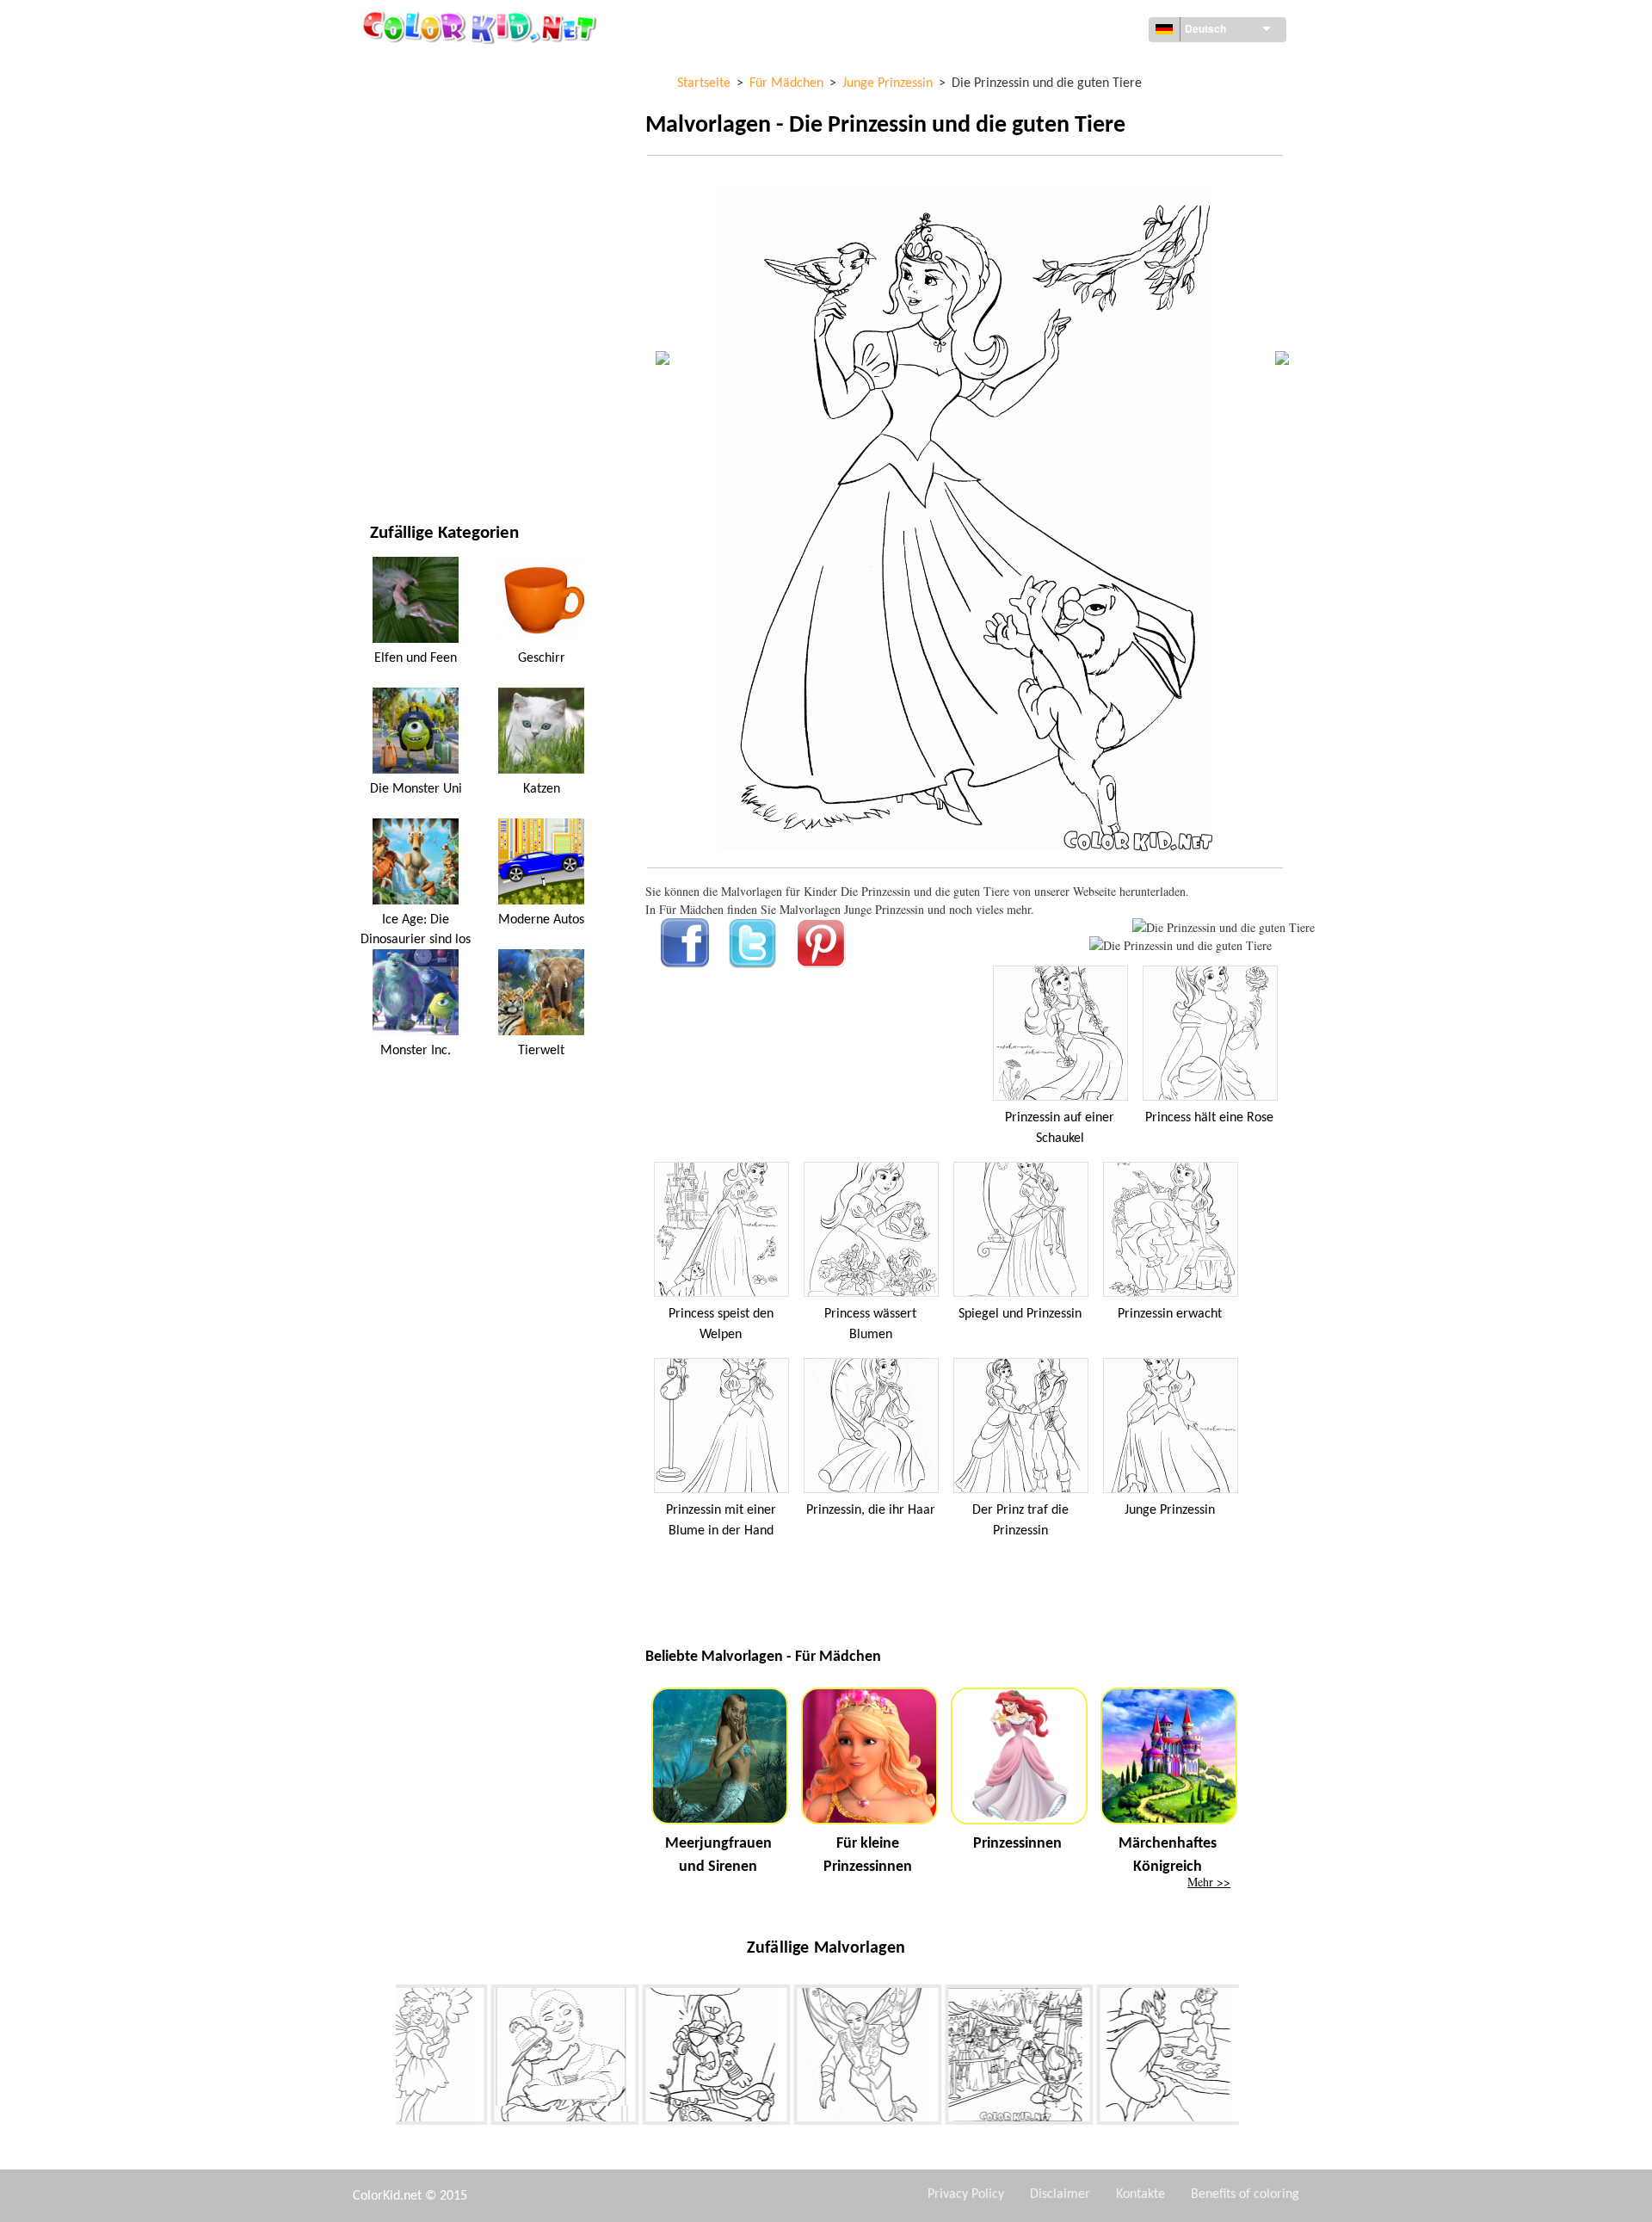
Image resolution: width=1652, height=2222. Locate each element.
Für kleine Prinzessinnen (868, 1855)
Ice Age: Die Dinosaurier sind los (416, 929)
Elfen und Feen (416, 658)
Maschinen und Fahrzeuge (445, 68)
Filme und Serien (417, 421)
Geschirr (542, 658)
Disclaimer (1060, 2194)
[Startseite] (482, 27)
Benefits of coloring (1245, 2194)
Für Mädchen (407, 245)
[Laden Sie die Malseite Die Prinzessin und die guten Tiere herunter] (1180, 945)
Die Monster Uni (416, 789)
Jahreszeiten (407, 280)
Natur (387, 457)
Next (1252, 2058)
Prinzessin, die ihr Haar (871, 1510)
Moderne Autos (541, 920)
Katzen (542, 789)
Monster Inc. (416, 1051)
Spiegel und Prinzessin (1020, 1314)
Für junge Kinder (419, 351)
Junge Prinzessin (1170, 1510)
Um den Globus (413, 104)
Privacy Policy (966, 2194)
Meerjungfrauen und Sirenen (718, 1855)
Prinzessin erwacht (1170, 1314)
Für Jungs (398, 315)
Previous (383, 2058)
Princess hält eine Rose (1209, 1118)
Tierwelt (395, 174)
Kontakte (1140, 2194)
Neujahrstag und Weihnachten (459, 386)
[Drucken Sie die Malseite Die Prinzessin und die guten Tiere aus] (1224, 927)
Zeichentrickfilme (421, 210)
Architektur (405, 139)
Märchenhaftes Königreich (1168, 1855)
